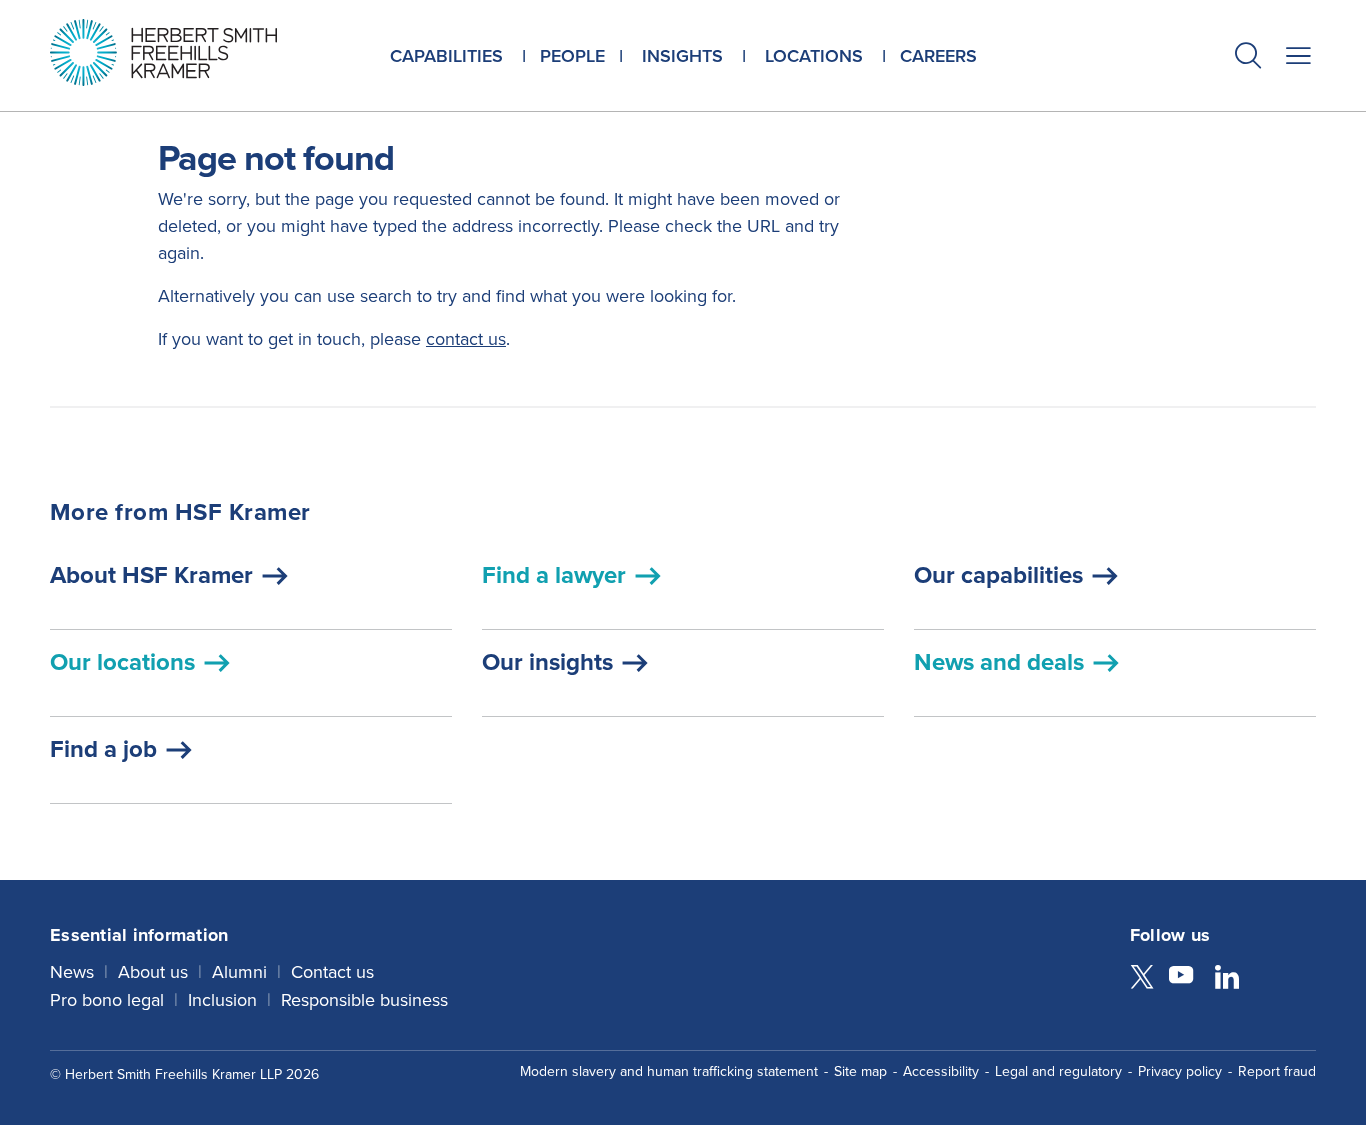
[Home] (188, 52)
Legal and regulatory (1058, 1071)
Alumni (239, 971)
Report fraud (1277, 1071)
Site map (860, 1071)
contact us (466, 338)
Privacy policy (1180, 1071)
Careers (938, 55)
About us (153, 971)
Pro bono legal (107, 999)
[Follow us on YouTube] (1181, 978)
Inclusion (222, 999)
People (572, 55)
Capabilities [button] (446, 55)
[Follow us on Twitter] (1142, 978)
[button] (1248, 57)
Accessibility (941, 1071)
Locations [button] (814, 55)
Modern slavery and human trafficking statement (669, 1071)
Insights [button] (682, 55)
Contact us (332, 971)
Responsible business (364, 999)
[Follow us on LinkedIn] (1227, 978)
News (72, 971)
